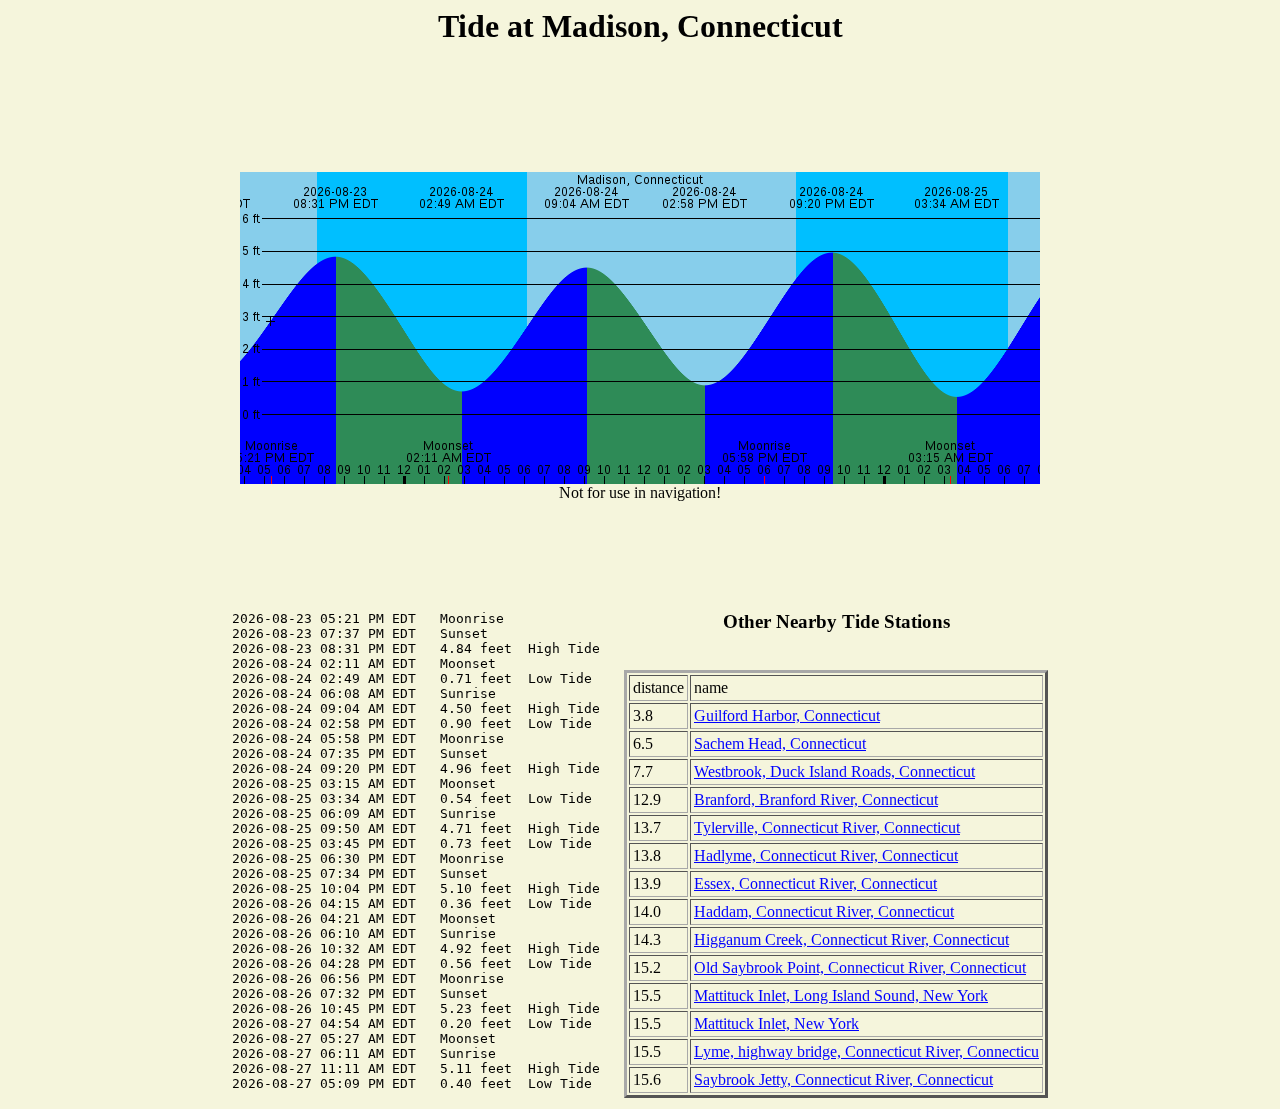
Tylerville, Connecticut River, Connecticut (827, 827)
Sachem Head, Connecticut (780, 743)
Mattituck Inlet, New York (776, 1023)
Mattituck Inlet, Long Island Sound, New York (841, 995)
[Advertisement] (640, 111)
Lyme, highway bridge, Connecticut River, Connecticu (866, 1051)
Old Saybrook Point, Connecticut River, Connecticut (860, 967)
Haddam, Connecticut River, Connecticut (824, 911)
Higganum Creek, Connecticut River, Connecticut (851, 939)
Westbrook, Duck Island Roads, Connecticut (834, 771)
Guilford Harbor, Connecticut (787, 715)
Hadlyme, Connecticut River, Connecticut (826, 855)
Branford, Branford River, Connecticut (816, 799)
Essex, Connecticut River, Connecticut (815, 883)
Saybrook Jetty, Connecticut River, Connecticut (843, 1079)
